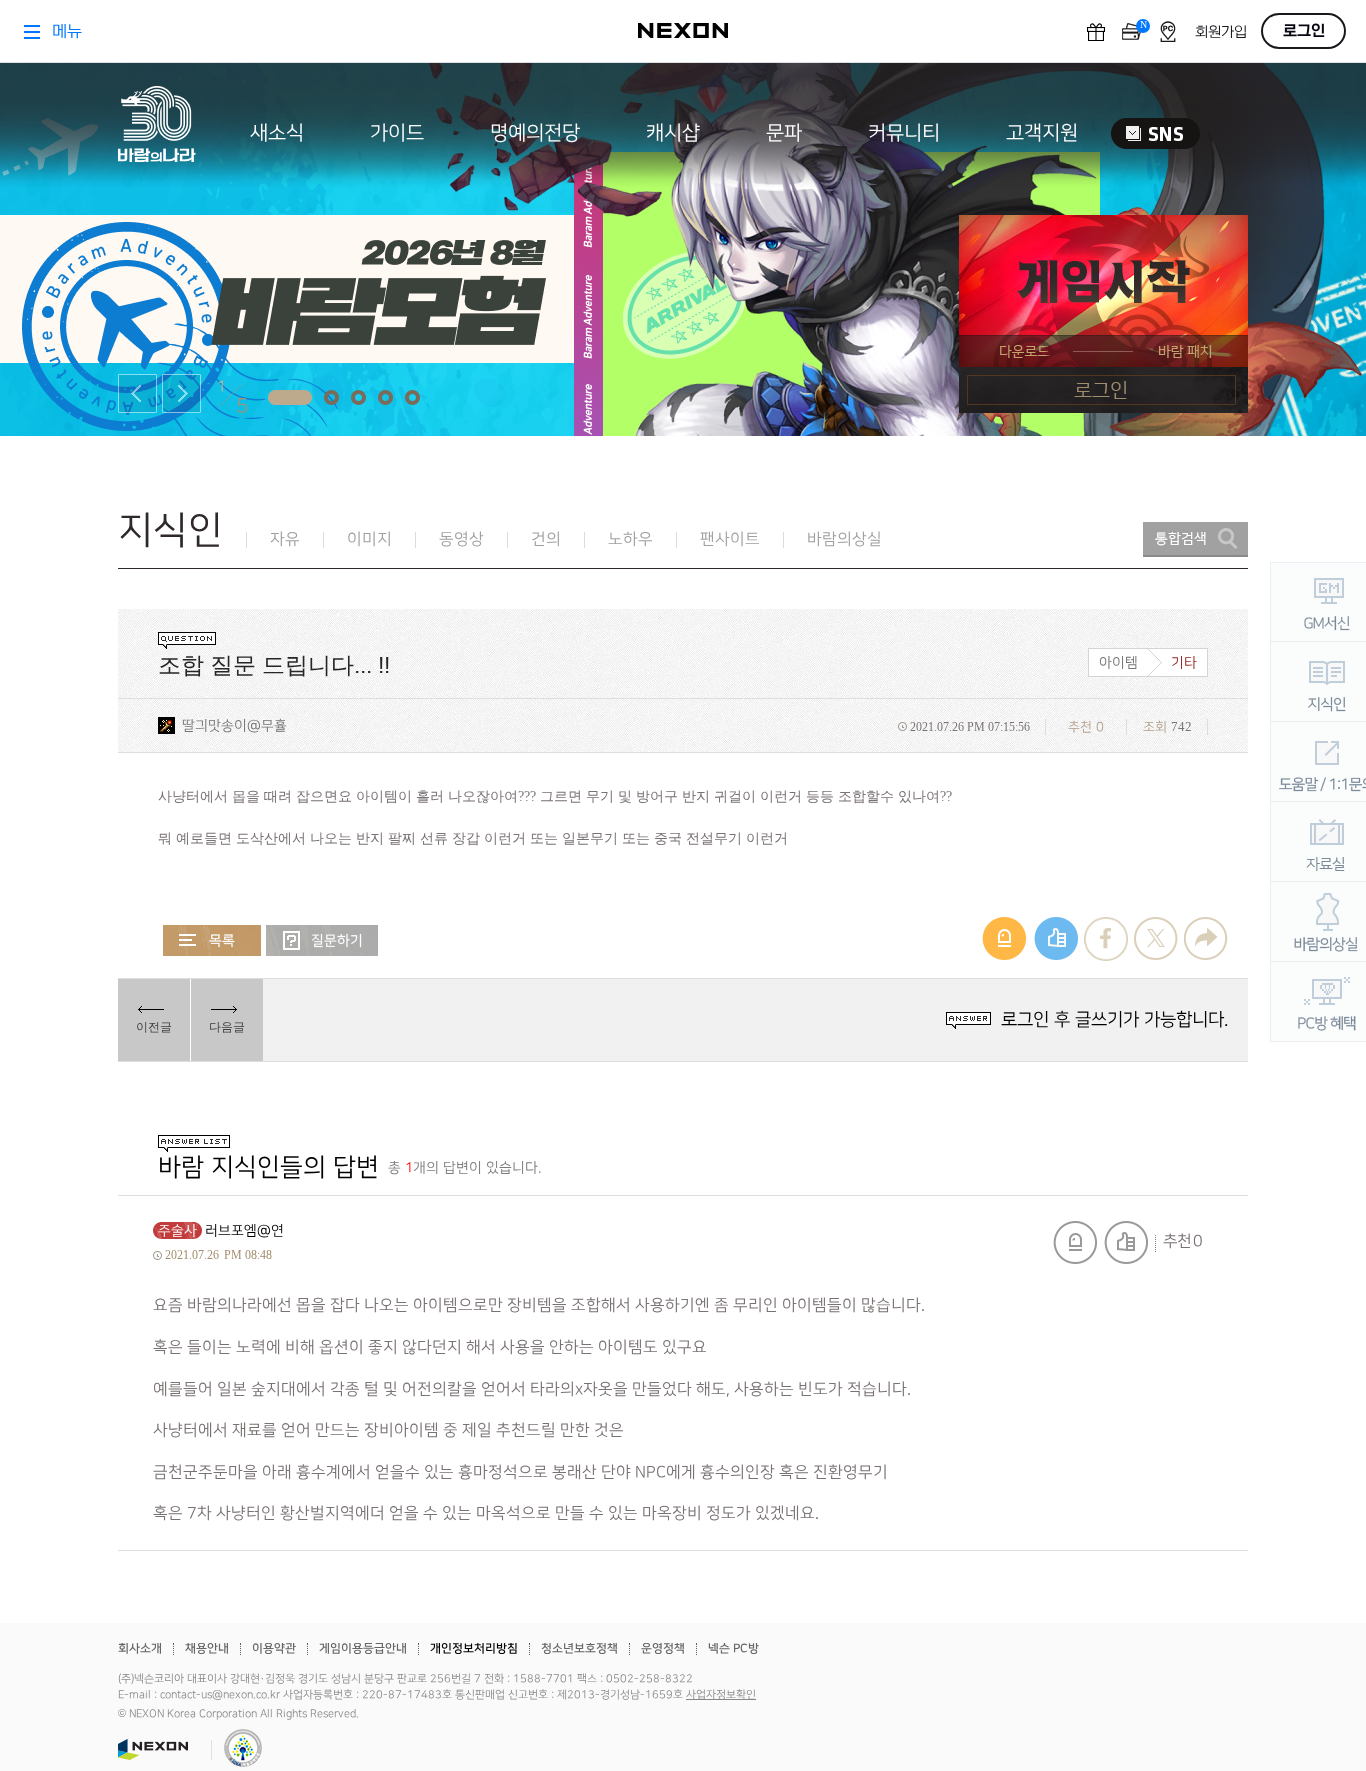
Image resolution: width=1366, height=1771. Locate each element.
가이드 (397, 133)
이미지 (369, 539)
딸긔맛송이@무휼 (234, 725)
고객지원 (1042, 133)
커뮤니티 (904, 133)
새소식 (277, 133)
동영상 (461, 539)
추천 (1126, 1242)
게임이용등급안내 (363, 1648)
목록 (212, 940)
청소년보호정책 (579, 1648)
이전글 (154, 1027)
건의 (546, 539)
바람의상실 (844, 539)
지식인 (170, 530)
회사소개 (140, 1648)
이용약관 (274, 1648)
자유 (285, 539)
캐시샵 (673, 133)
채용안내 (207, 1648)
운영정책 (663, 1648)
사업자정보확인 (721, 1695)
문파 (784, 133)
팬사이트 (730, 539)
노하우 (630, 539)
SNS (1155, 133)
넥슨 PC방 (733, 1648)
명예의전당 (535, 133)
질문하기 (322, 940)
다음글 (227, 1027)
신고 (1075, 1242)
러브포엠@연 (244, 1230)
